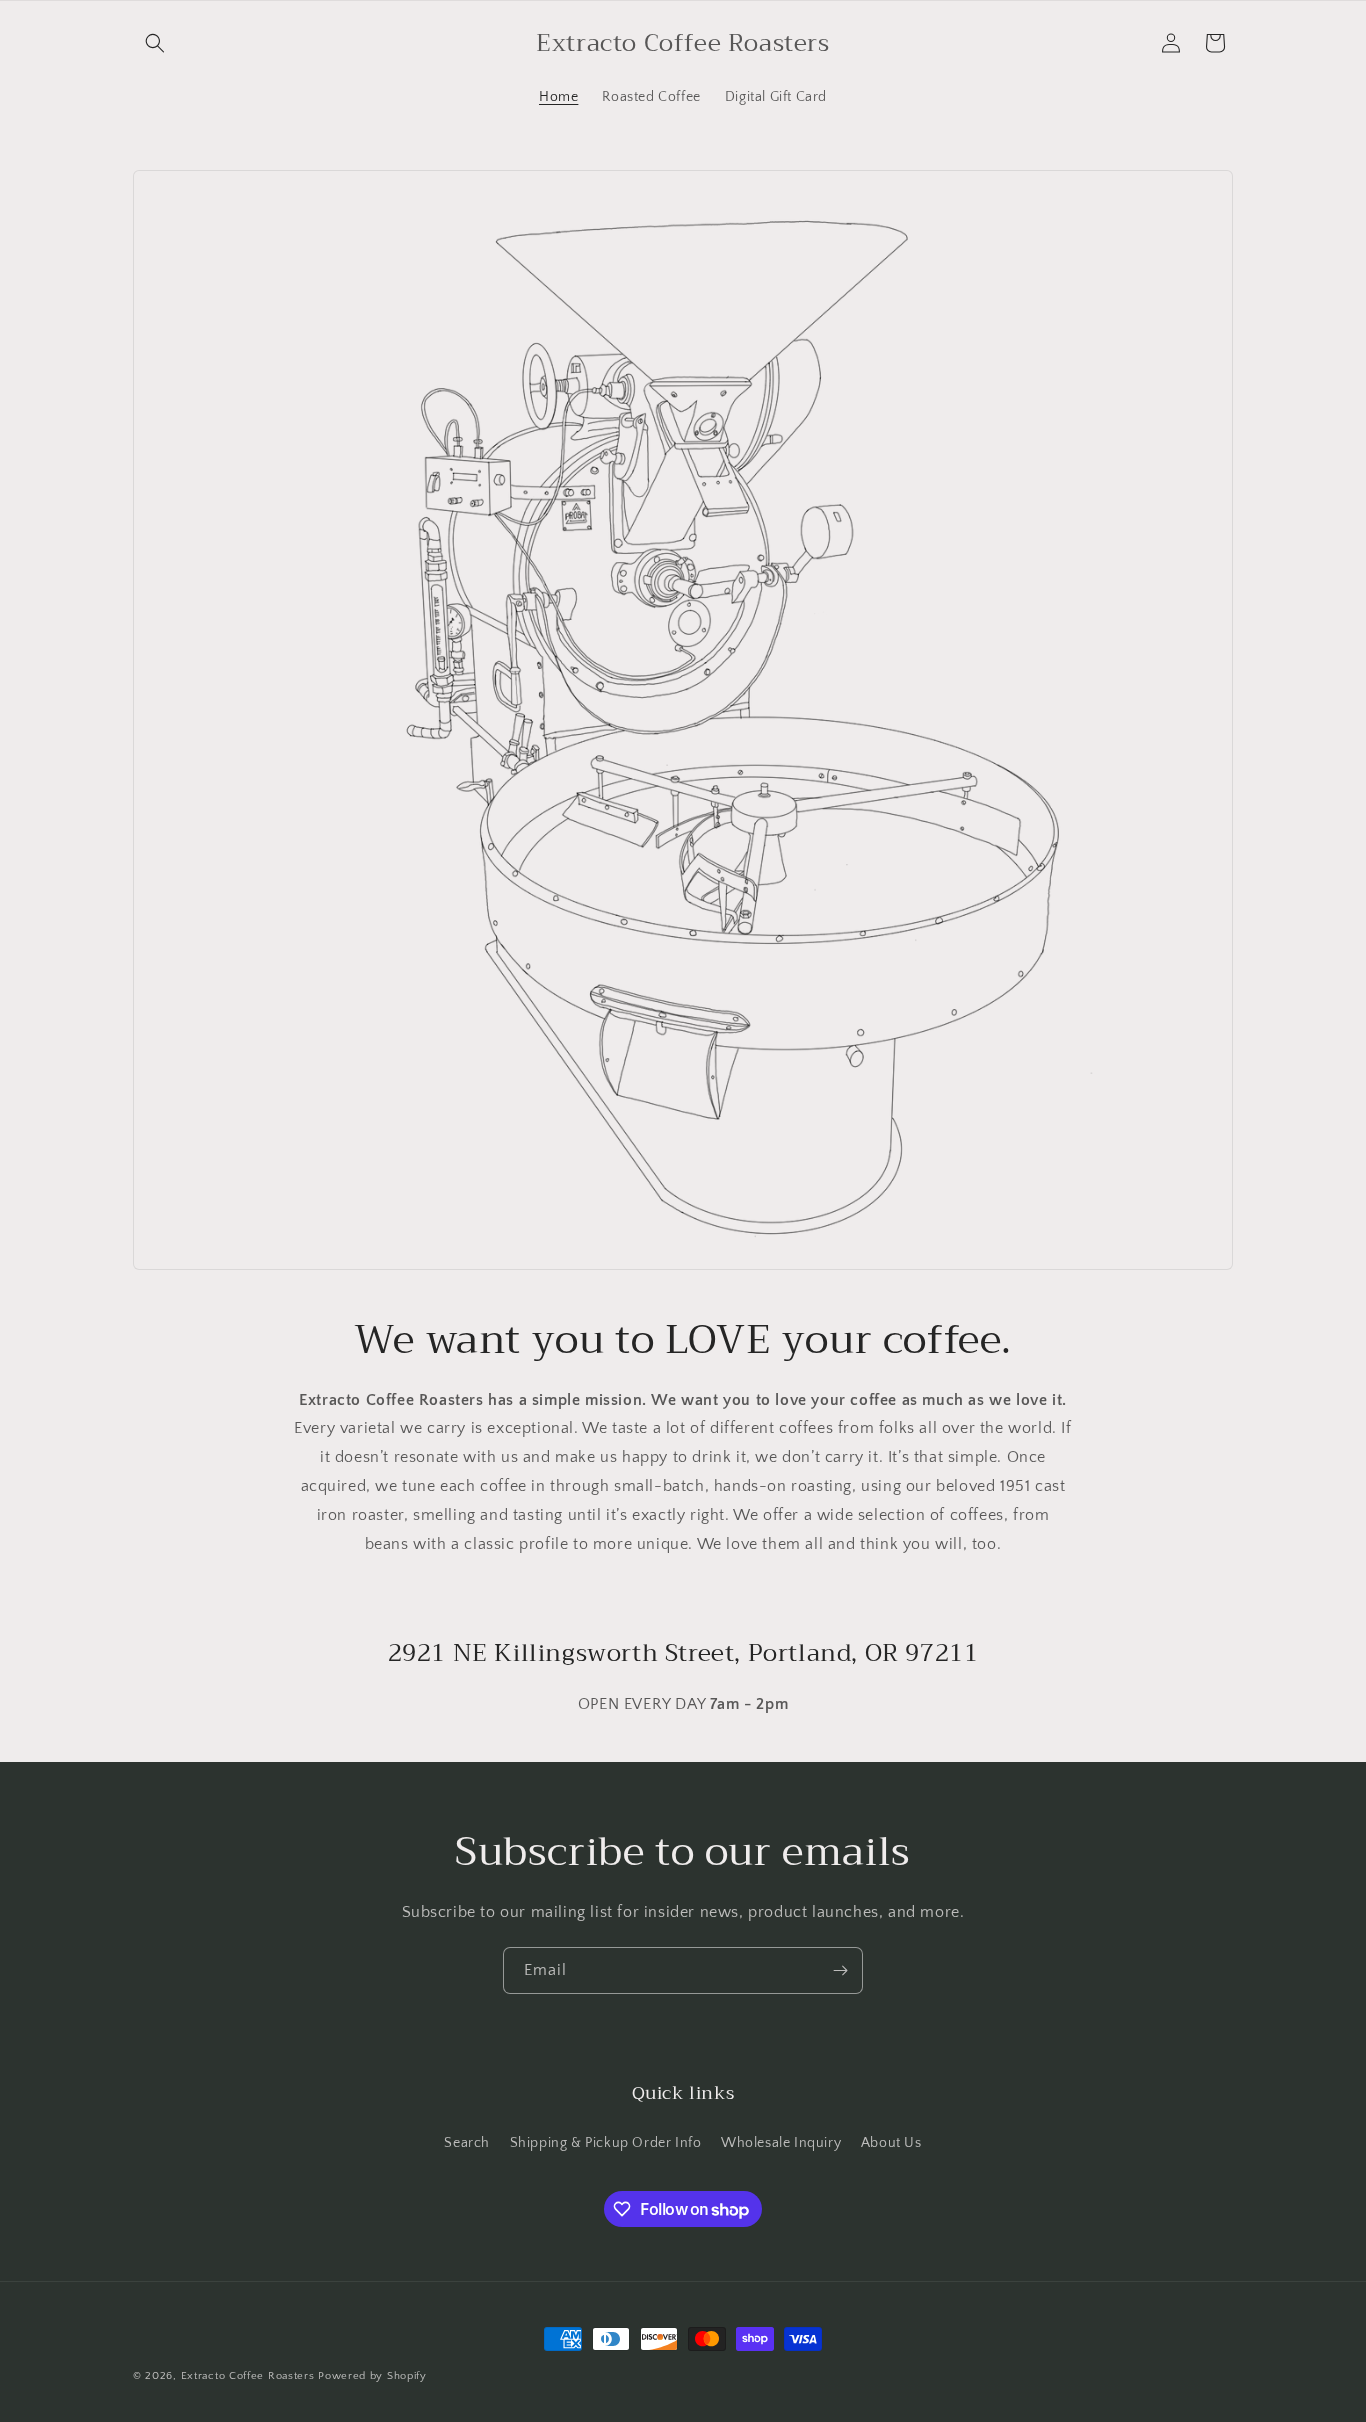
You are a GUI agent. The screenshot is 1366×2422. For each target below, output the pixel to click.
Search (467, 2143)
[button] (155, 43)
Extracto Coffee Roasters (248, 2376)
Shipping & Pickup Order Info (606, 2143)
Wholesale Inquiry (781, 2143)
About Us (891, 2143)
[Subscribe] (840, 1970)
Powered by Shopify (372, 2376)
